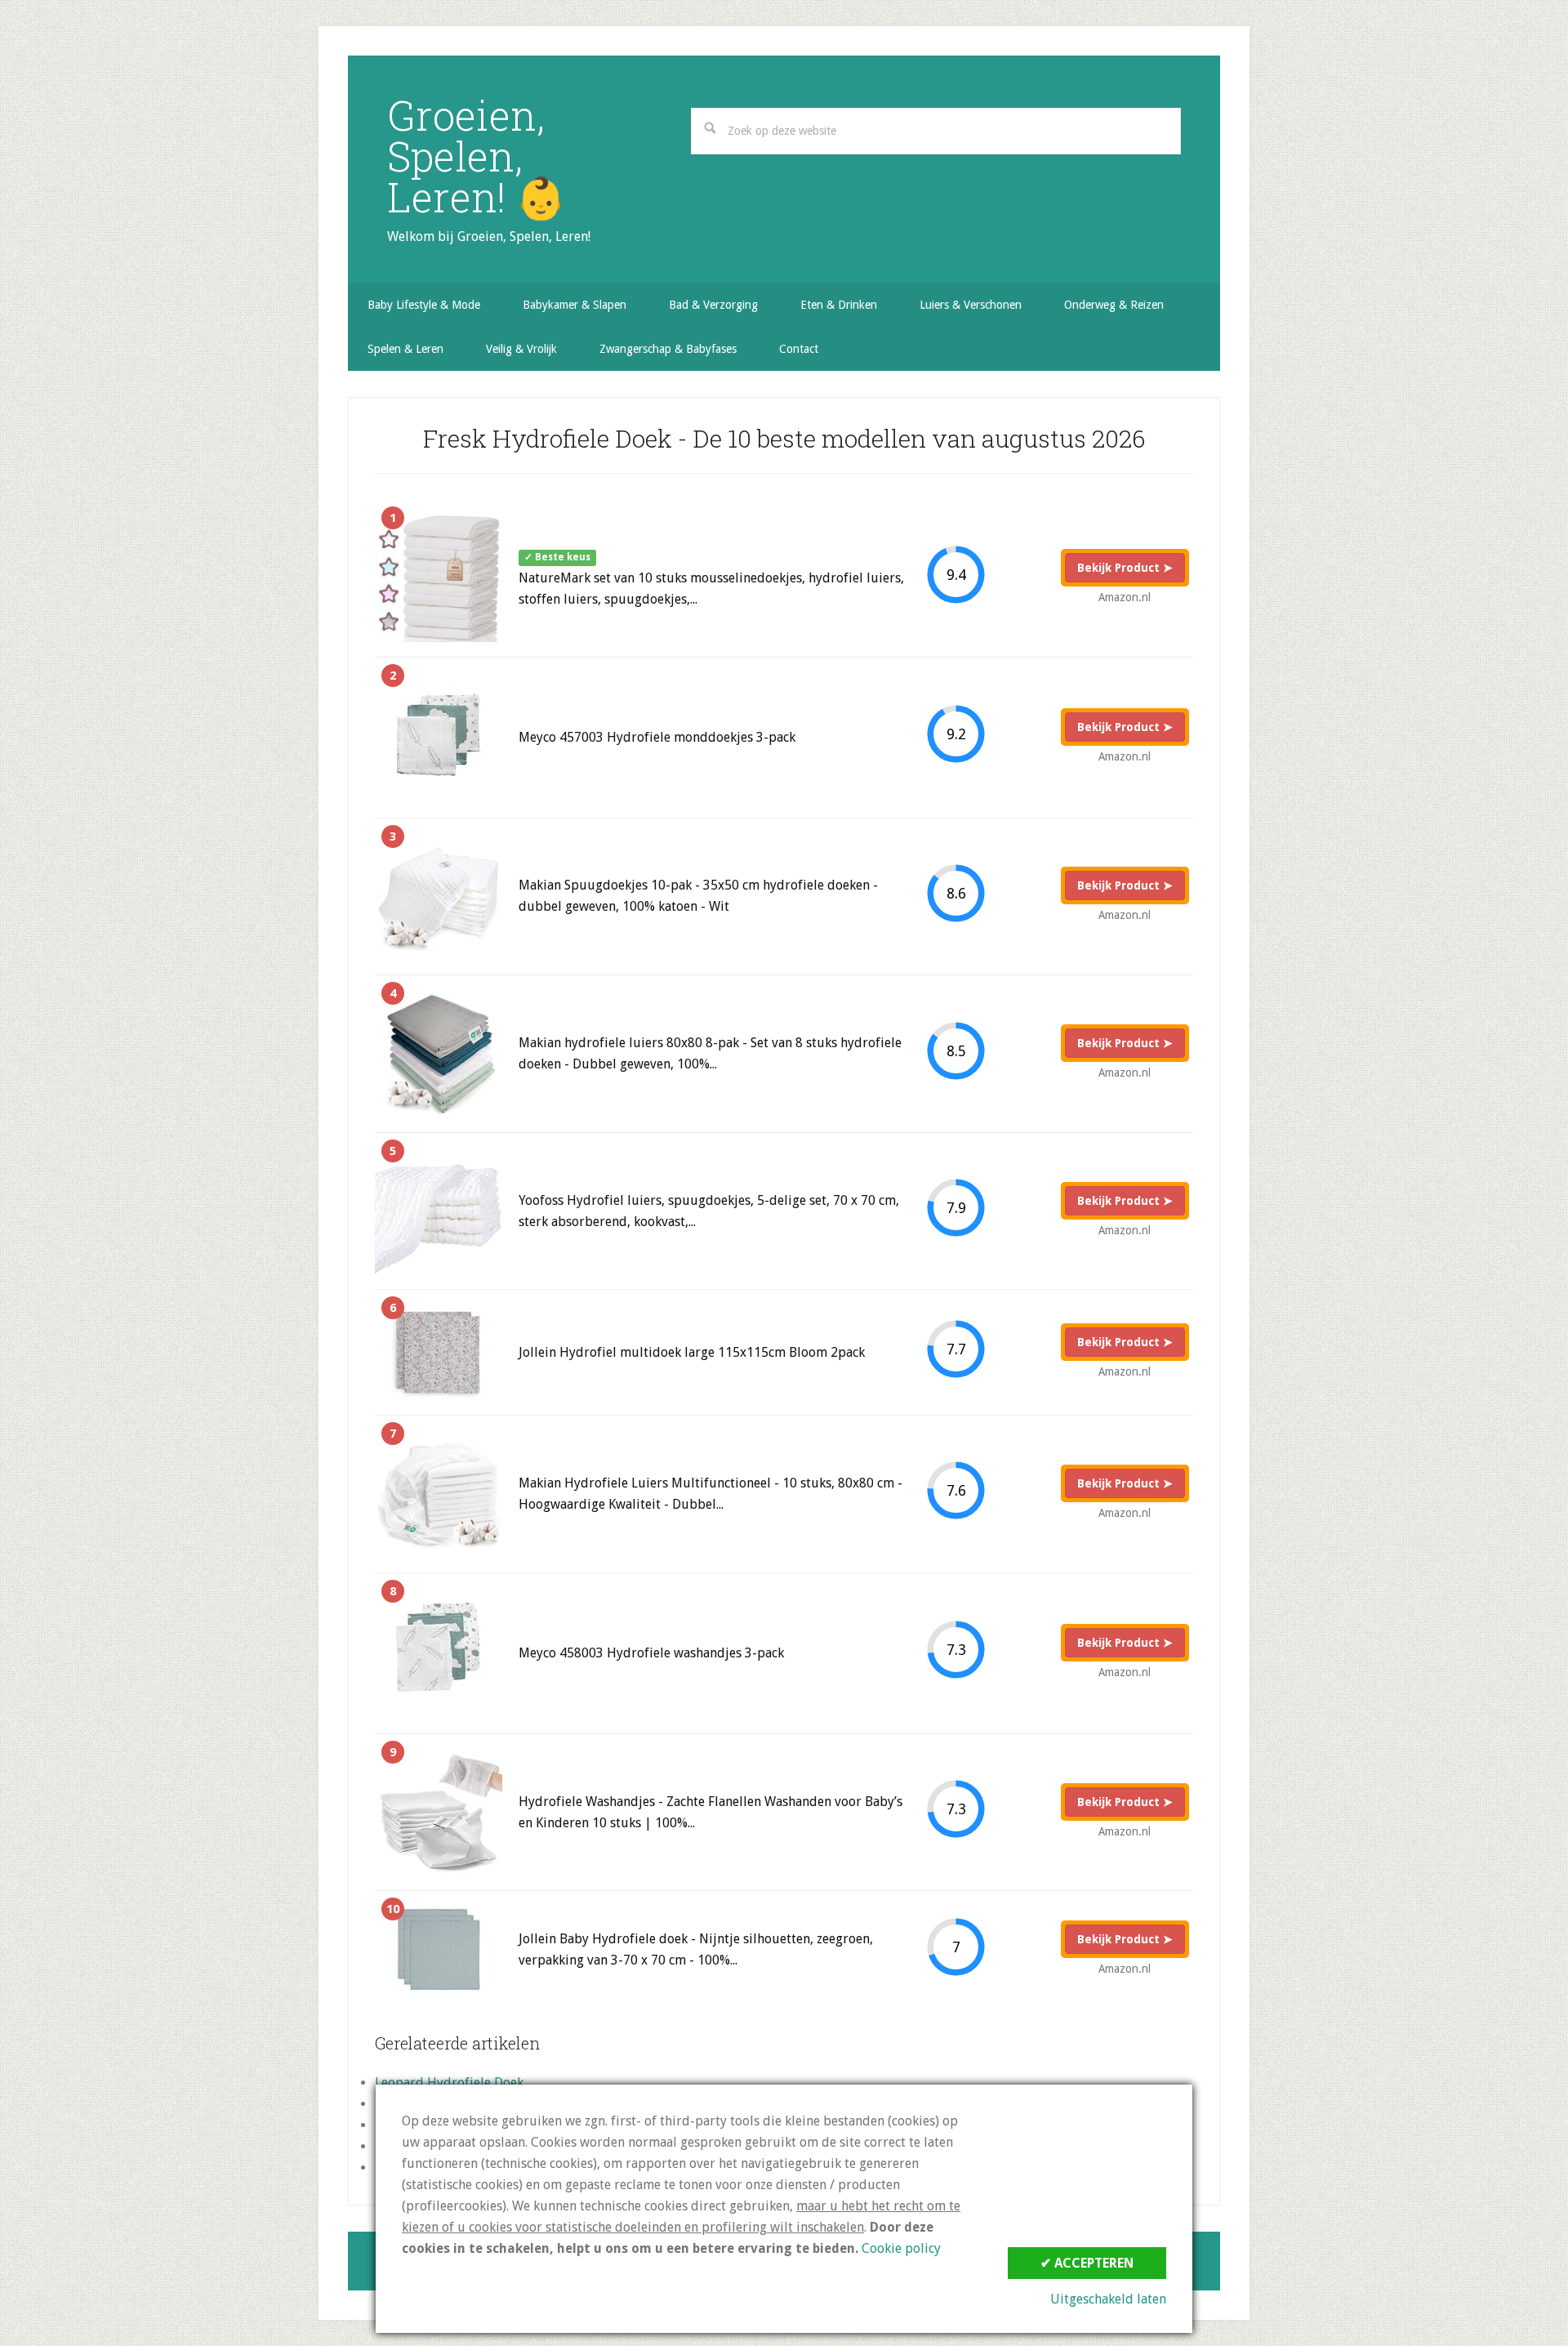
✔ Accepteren (1087, 2263)
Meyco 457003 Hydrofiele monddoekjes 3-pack (657, 737)
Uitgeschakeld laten (1108, 2299)
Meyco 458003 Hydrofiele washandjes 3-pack (651, 1653)
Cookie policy (901, 2248)
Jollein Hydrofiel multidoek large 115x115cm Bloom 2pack (692, 1352)
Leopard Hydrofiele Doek (449, 2083)
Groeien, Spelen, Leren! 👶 (477, 156)
